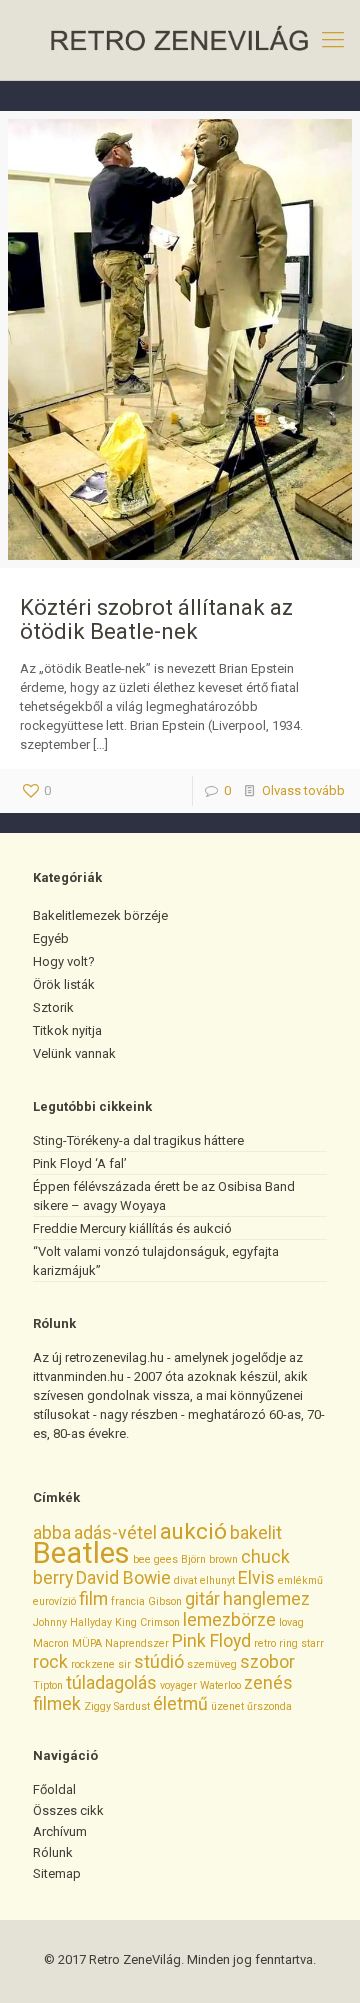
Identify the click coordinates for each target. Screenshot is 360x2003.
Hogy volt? (64, 961)
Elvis (256, 1578)
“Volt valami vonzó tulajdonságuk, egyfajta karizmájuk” (156, 1261)
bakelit (256, 1533)
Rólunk (53, 1852)
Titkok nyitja (67, 1030)
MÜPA (87, 1643)
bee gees (155, 1559)
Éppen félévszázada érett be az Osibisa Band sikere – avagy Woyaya (164, 1196)
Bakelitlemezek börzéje (100, 915)
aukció (193, 1531)
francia (128, 1601)
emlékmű (300, 1580)
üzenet (227, 1706)
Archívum (60, 1831)
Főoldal (54, 1789)
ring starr (301, 1643)
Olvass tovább (303, 790)
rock (50, 1662)
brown (223, 1559)
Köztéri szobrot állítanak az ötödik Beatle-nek (156, 619)
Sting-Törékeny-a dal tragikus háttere (138, 1140)
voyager (178, 1685)
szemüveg (212, 1664)
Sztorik (53, 1007)
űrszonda (269, 1706)
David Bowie (123, 1578)
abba (52, 1533)
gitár (202, 1599)
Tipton (48, 1685)
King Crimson (147, 1622)
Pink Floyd (211, 1641)
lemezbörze (229, 1620)
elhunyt (217, 1580)
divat (185, 1580)
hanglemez (266, 1599)
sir (124, 1664)
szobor (267, 1662)
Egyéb (51, 938)
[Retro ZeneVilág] (180, 40)
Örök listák (64, 984)
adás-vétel (115, 1533)
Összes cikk (68, 1810)
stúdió (159, 1662)
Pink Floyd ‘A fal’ (80, 1163)
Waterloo (220, 1685)
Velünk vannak (74, 1053)
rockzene (93, 1664)
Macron (51, 1643)
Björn (193, 1559)
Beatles (81, 1553)
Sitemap (57, 1873)
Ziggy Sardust (117, 1706)
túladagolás (111, 1683)
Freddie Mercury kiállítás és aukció (132, 1228)
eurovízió (54, 1601)
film (93, 1599)
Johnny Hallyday (72, 1622)
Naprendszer (137, 1643)
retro (265, 1643)
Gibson (165, 1601)
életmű (180, 1704)
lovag (291, 1622)
